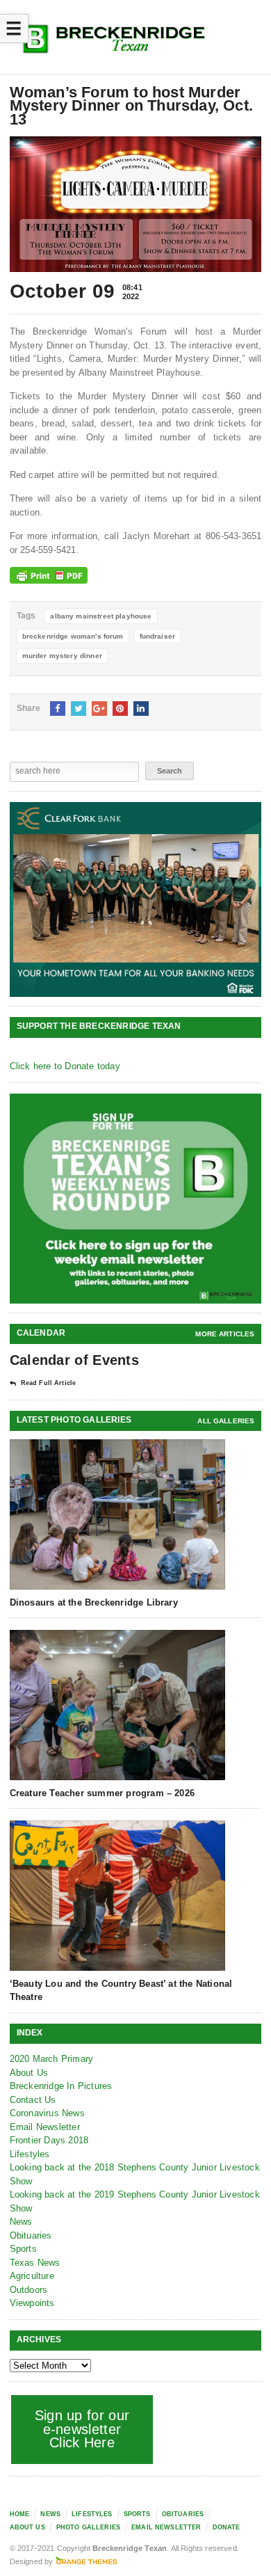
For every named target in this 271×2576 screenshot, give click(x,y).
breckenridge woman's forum (73, 636)
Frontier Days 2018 (49, 2140)
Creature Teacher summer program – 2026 (102, 1793)
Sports (23, 2249)
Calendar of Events (74, 1360)
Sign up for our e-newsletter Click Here (82, 2429)
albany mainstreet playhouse (101, 616)
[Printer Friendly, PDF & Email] (49, 575)
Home (20, 2514)
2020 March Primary (52, 2059)
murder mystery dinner (62, 656)
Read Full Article (48, 1383)
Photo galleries (88, 2527)
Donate (227, 2527)
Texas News (35, 2263)
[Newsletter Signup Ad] (136, 1199)
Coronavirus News (47, 2113)
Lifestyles (30, 2154)
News (21, 2222)
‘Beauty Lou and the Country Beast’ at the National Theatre (121, 1990)
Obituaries (31, 2235)
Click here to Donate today (65, 1066)
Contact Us (33, 2100)
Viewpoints (32, 2303)
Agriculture (32, 2276)
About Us (29, 2073)
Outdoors (29, 2290)
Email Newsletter (45, 2127)
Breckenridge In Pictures (61, 2086)
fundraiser (158, 636)
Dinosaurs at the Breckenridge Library (94, 1602)
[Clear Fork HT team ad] (136, 899)
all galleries (226, 1421)
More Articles (225, 1334)
